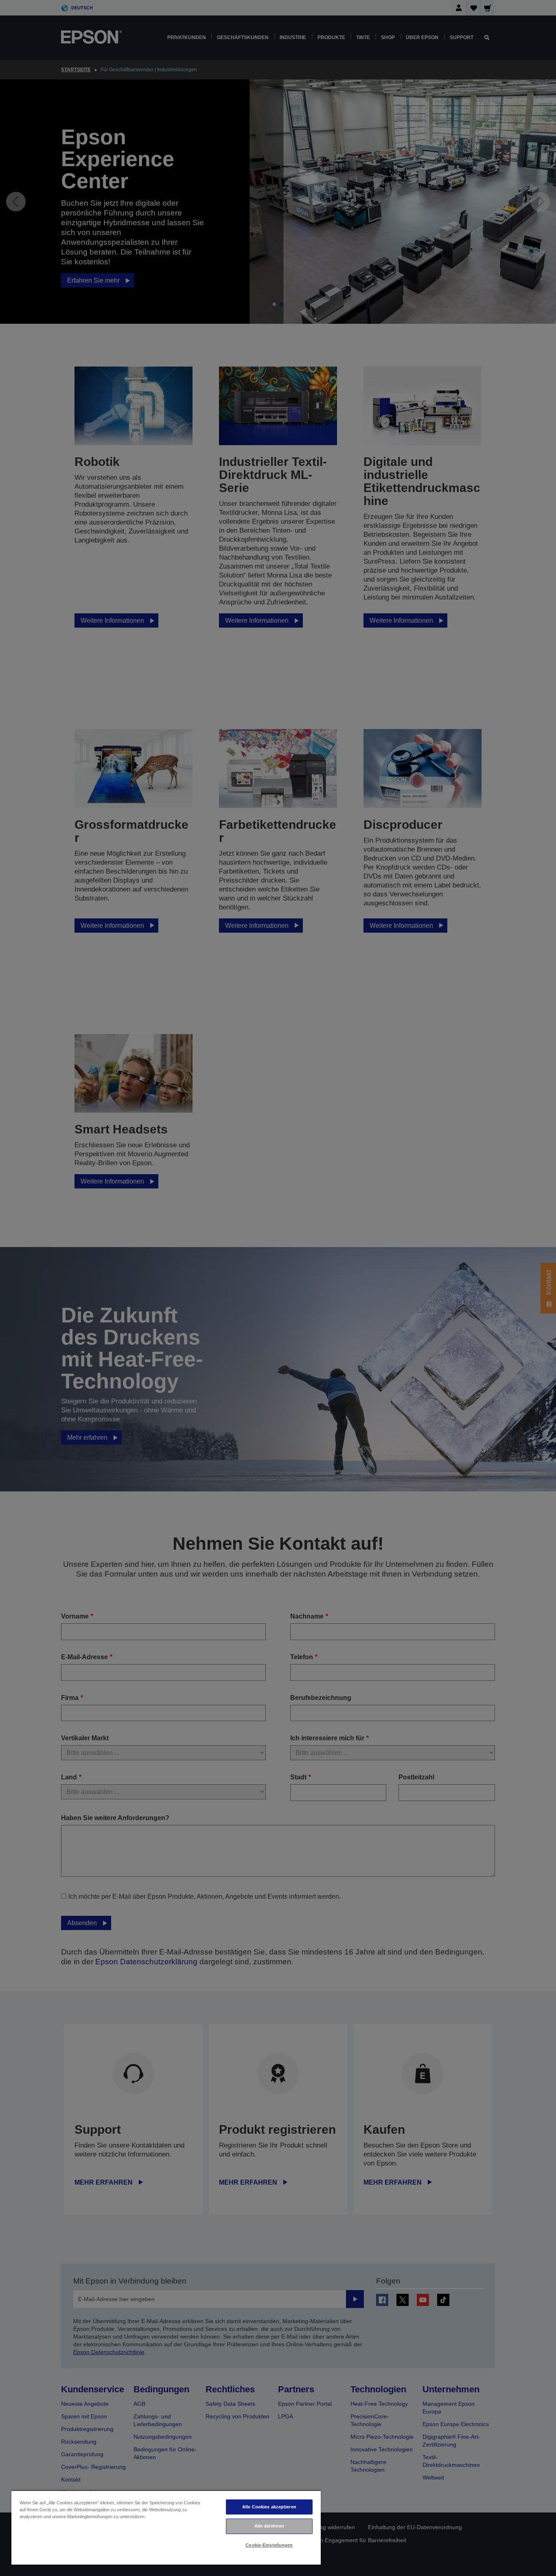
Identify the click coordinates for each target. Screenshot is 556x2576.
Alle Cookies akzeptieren (269, 2507)
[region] (166, 2527)
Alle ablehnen (269, 2526)
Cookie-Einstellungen (269, 2545)
